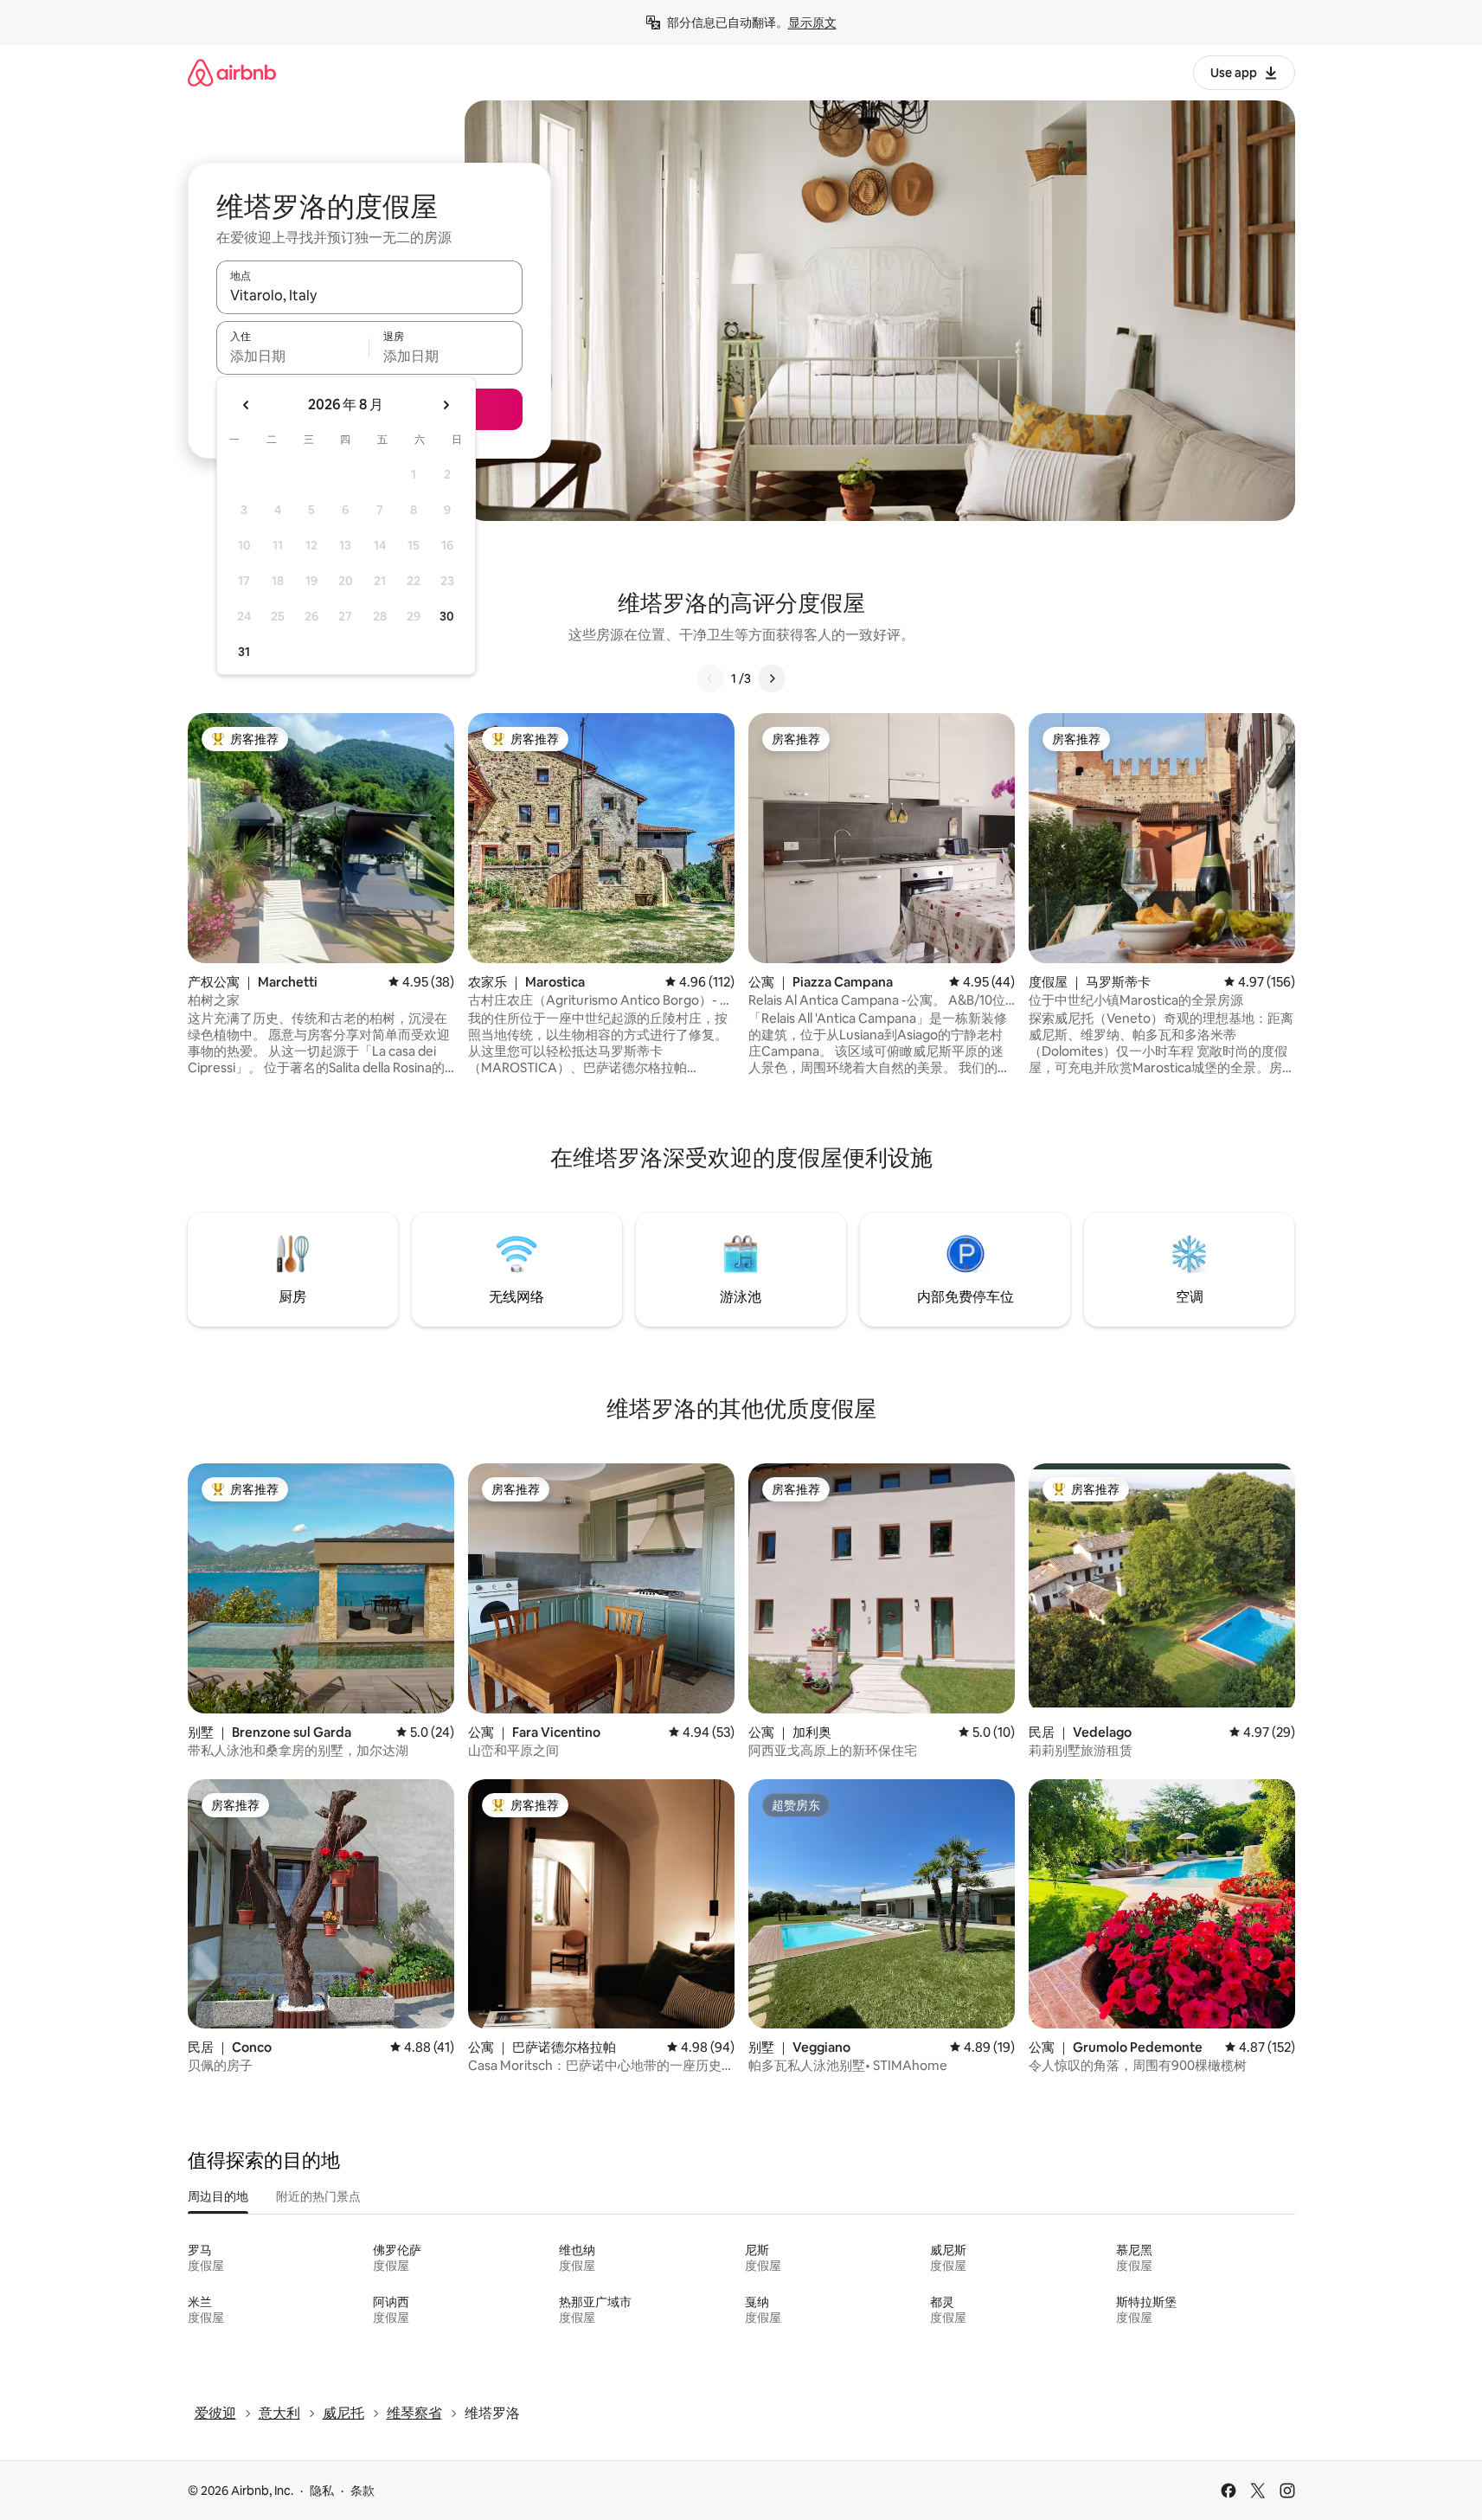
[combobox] (369, 295)
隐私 (322, 2491)
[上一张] (710, 678)
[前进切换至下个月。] (446, 405)
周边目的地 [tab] (218, 2196)
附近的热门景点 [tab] (318, 2196)
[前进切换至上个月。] (247, 405)
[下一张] (772, 678)
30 (447, 616)
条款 (362, 2491)
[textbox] (293, 356)
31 (244, 652)
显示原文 (812, 22)
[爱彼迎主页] (232, 72)
